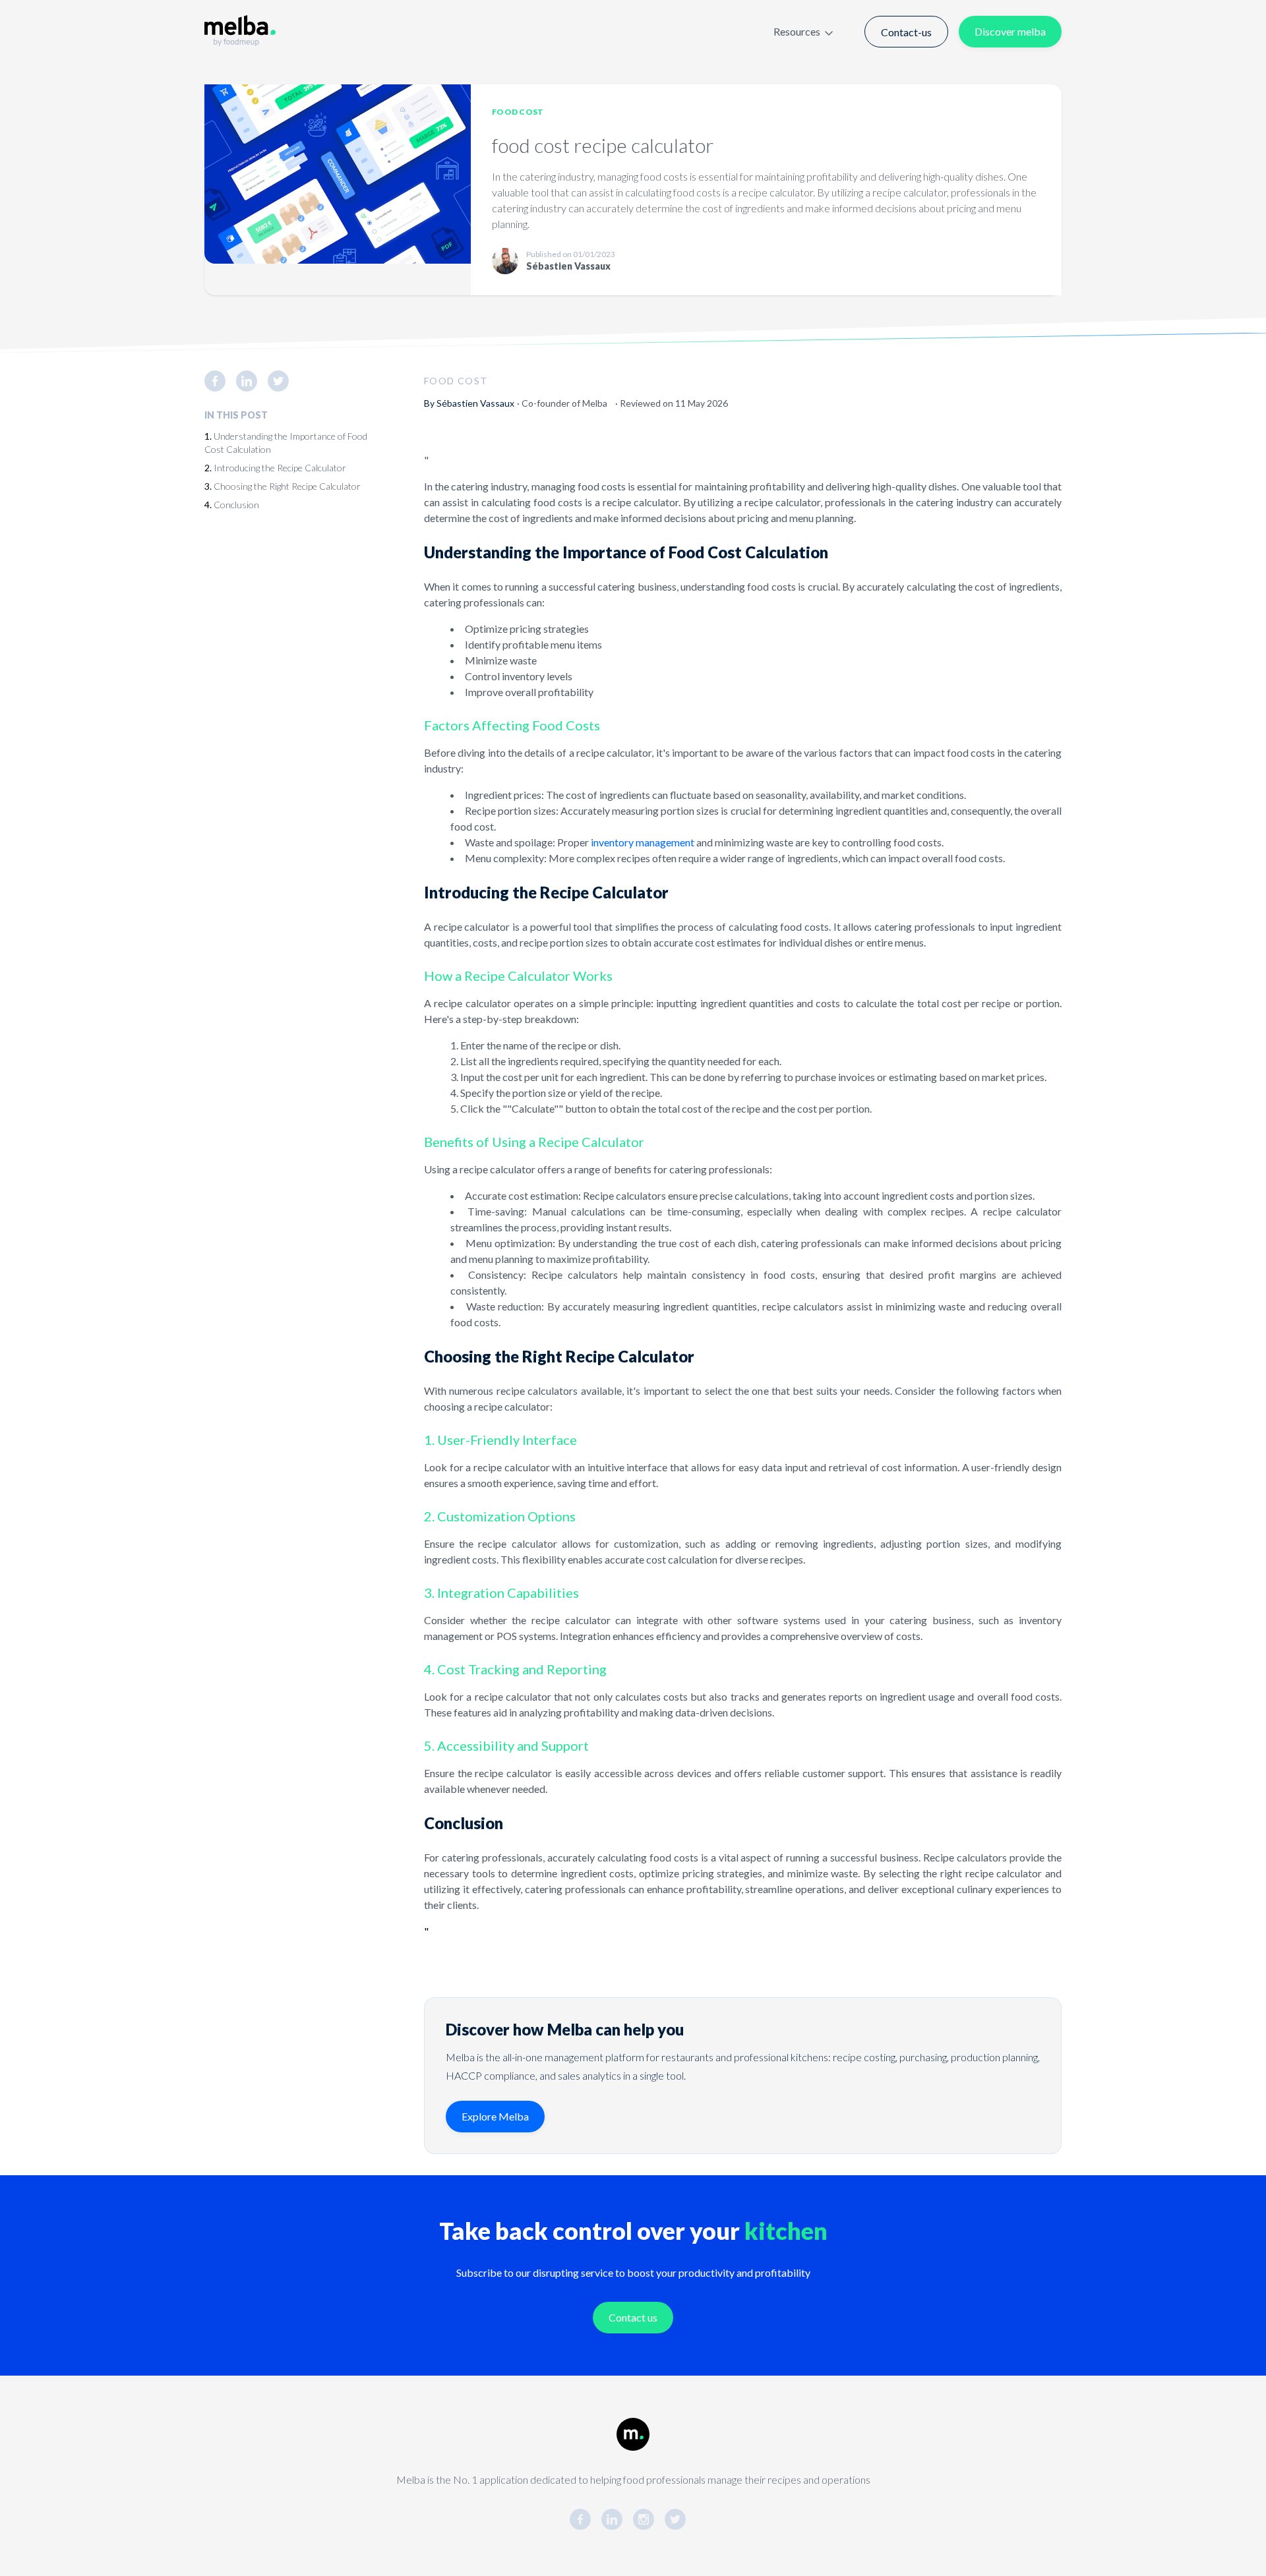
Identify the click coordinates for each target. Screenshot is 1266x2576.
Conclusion (236, 505)
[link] (220, 381)
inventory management (643, 842)
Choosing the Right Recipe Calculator (287, 486)
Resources (797, 31)
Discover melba (1010, 31)
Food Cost (518, 112)
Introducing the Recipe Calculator (280, 468)
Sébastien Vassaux (475, 403)
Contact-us (906, 32)
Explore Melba (495, 2116)
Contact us (633, 2317)
